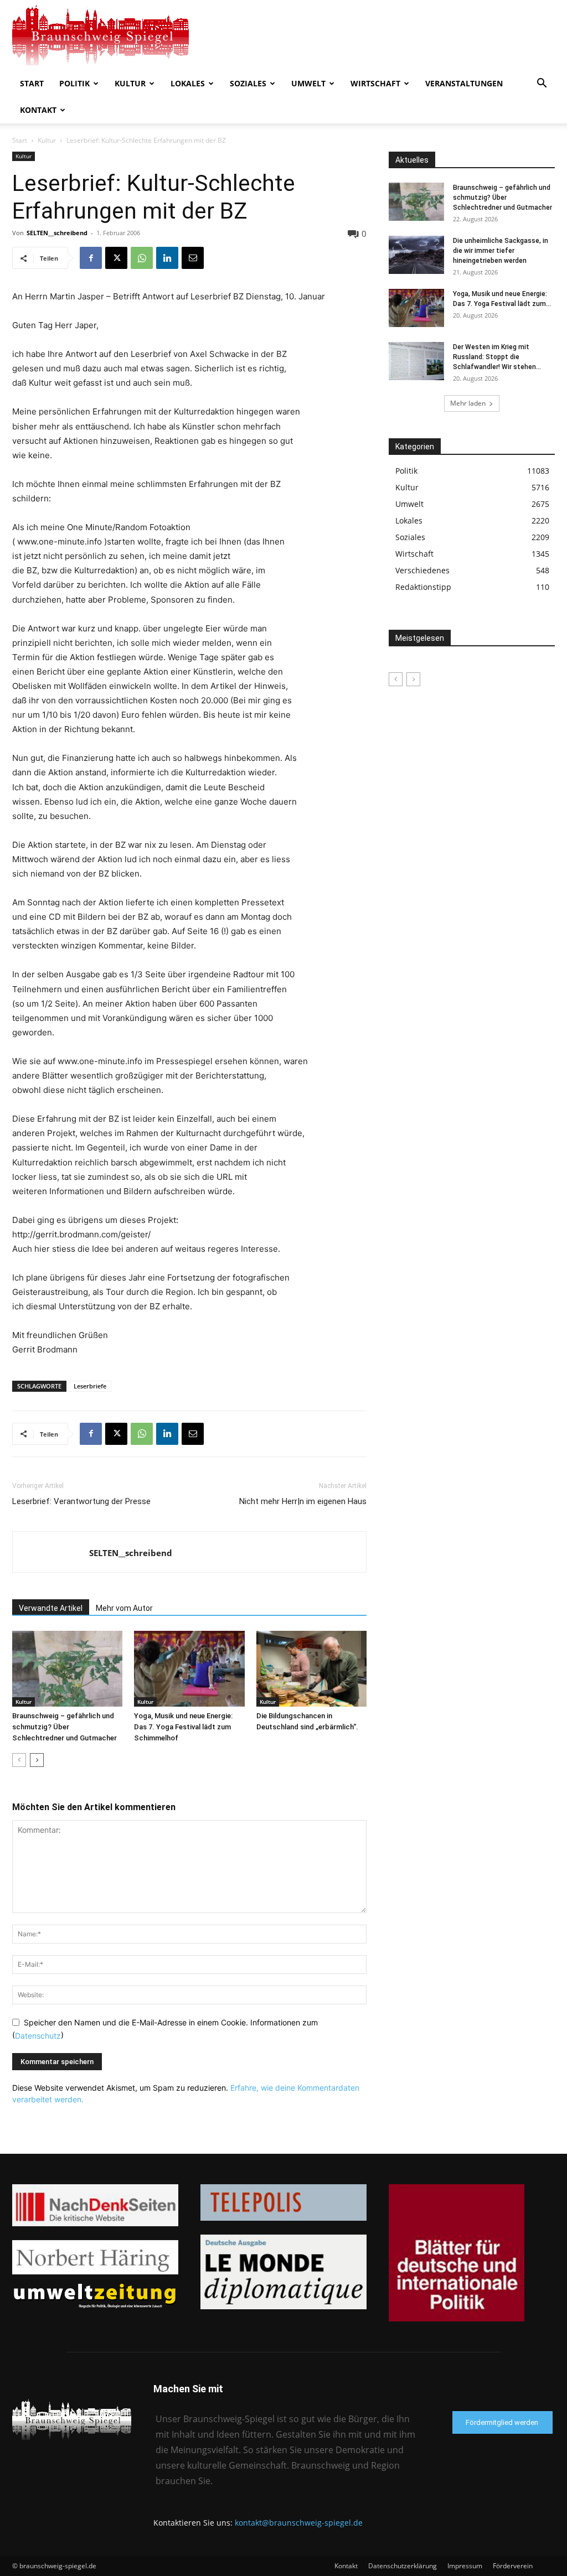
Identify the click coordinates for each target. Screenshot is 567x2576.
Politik (74, 83)
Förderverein (513, 2566)
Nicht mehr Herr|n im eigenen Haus (303, 1501)
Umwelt (308, 83)
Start (32, 83)
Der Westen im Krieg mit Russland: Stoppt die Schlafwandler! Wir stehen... (497, 357)
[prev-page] (19, 1760)
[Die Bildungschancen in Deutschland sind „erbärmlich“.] (311, 1669)
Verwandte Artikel (51, 1608)
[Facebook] (91, 258)
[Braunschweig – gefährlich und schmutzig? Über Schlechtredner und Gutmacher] (67, 1669)
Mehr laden (468, 403)
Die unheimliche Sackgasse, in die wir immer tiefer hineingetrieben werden (501, 251)
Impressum (465, 2566)
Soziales (248, 83)
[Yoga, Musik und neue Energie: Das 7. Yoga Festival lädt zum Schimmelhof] (189, 1669)
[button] (542, 84)
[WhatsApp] (142, 258)
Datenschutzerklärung (403, 2566)
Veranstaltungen (464, 83)
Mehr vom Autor (124, 1608)
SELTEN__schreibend (57, 233)
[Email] (193, 258)
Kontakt (38, 110)
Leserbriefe (90, 1386)
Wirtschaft (375, 83)
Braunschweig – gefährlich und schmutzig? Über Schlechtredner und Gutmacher (65, 1727)
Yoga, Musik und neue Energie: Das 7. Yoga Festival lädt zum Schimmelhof (183, 1727)
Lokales (188, 83)
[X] (116, 258)
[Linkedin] (167, 258)
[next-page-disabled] (413, 679)
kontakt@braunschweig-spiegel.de (299, 2523)
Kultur (130, 83)
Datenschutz (38, 2036)
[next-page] (37, 1760)
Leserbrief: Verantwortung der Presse (81, 1501)
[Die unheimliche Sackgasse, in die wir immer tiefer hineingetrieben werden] (416, 255)
